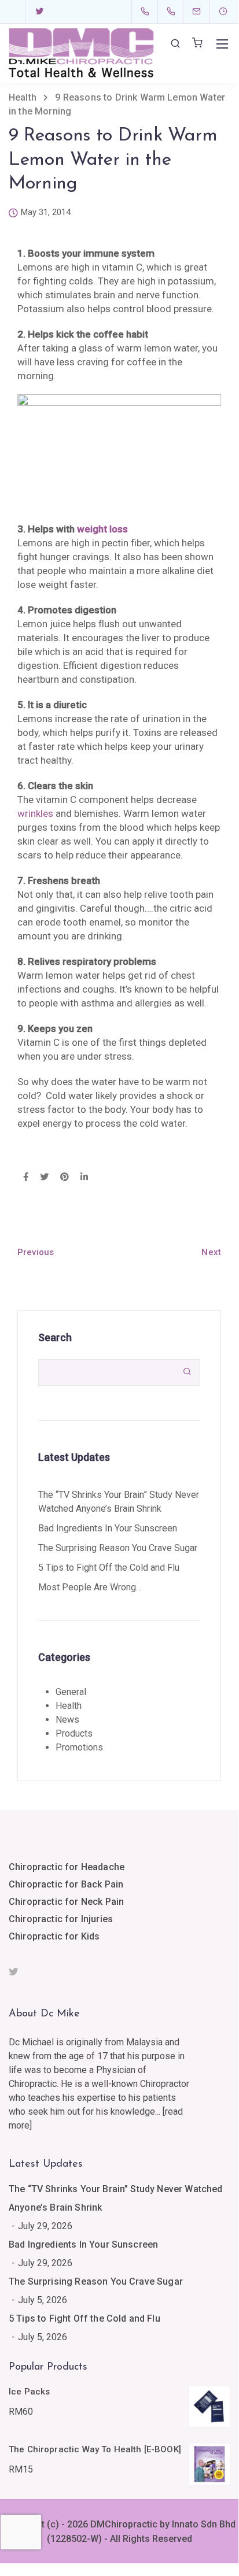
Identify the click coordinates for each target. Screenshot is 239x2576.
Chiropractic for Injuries (61, 1919)
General (71, 1692)
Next (211, 1252)
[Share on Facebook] (26, 1178)
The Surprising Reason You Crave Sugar (118, 1548)
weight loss (102, 529)
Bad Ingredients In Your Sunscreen (108, 1528)
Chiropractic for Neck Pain (66, 1902)
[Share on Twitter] (44, 1178)
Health (69, 1706)
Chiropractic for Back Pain (66, 1884)
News (67, 1720)
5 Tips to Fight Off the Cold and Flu (109, 1568)
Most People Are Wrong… (90, 1587)
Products (74, 1733)
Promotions (79, 1747)
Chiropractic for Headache (67, 1867)
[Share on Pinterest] (65, 1178)
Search (55, 1337)
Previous (36, 1252)
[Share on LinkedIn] (84, 1178)
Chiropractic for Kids (54, 1936)
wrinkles (35, 813)
